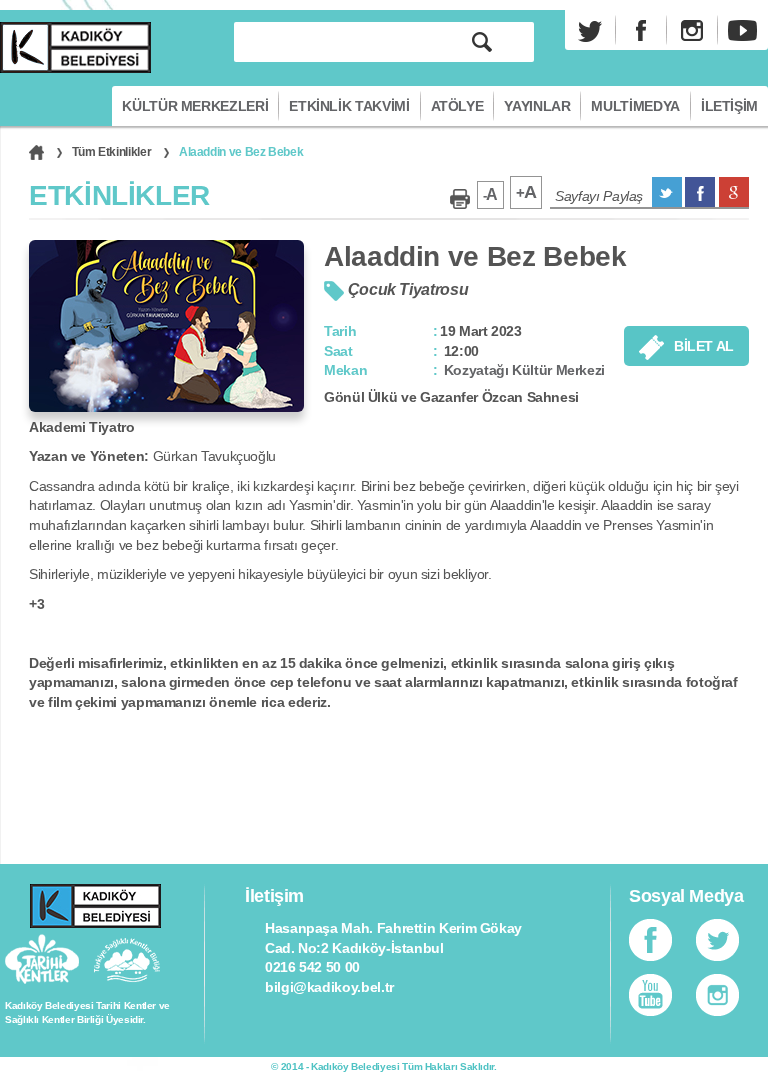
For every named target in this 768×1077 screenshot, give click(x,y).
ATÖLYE (457, 106)
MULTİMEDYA (635, 106)
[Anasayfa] (36, 152)
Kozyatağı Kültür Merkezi (524, 370)
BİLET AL (704, 346)
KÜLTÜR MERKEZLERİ (195, 106)
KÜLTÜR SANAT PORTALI (75, 47)
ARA (482, 42)
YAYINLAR (537, 106)
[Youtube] (743, 30)
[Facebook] (641, 30)
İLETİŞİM (729, 106)
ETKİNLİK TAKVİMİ (349, 106)
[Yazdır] (460, 199)
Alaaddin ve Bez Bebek (241, 152)
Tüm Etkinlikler (112, 152)
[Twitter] (590, 30)
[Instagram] (692, 30)
